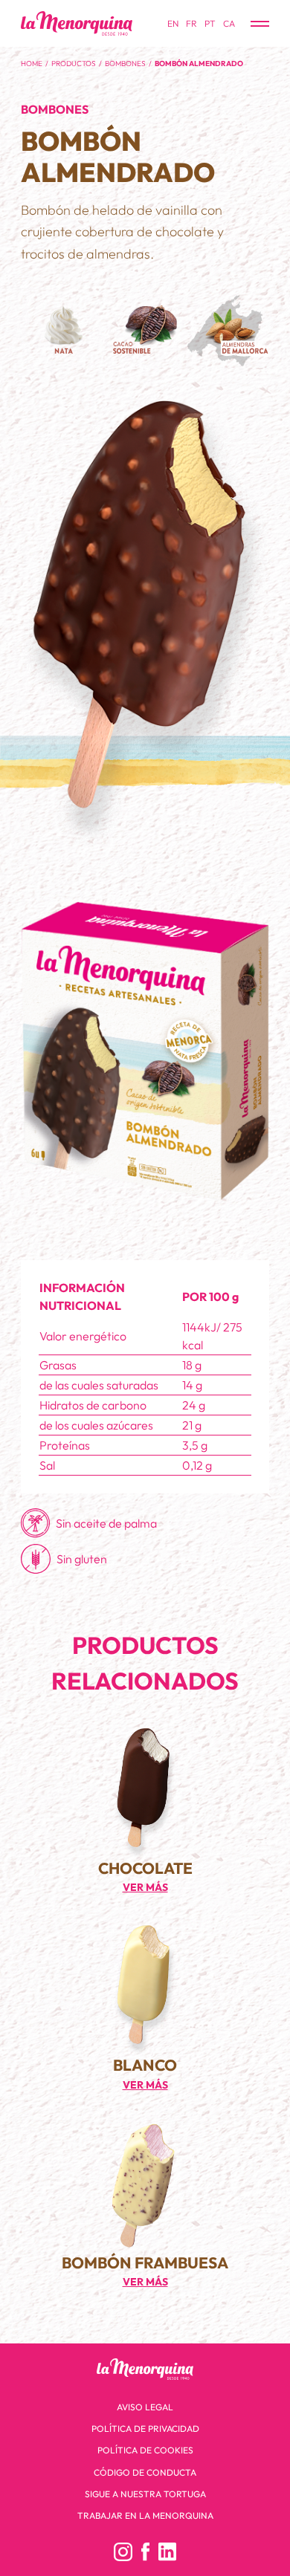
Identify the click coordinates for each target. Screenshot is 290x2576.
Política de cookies (145, 2450)
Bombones (125, 64)
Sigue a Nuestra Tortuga (145, 2494)
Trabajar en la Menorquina (145, 2515)
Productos (74, 64)
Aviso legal (145, 2407)
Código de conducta (145, 2472)
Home (32, 64)
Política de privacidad (145, 2429)
